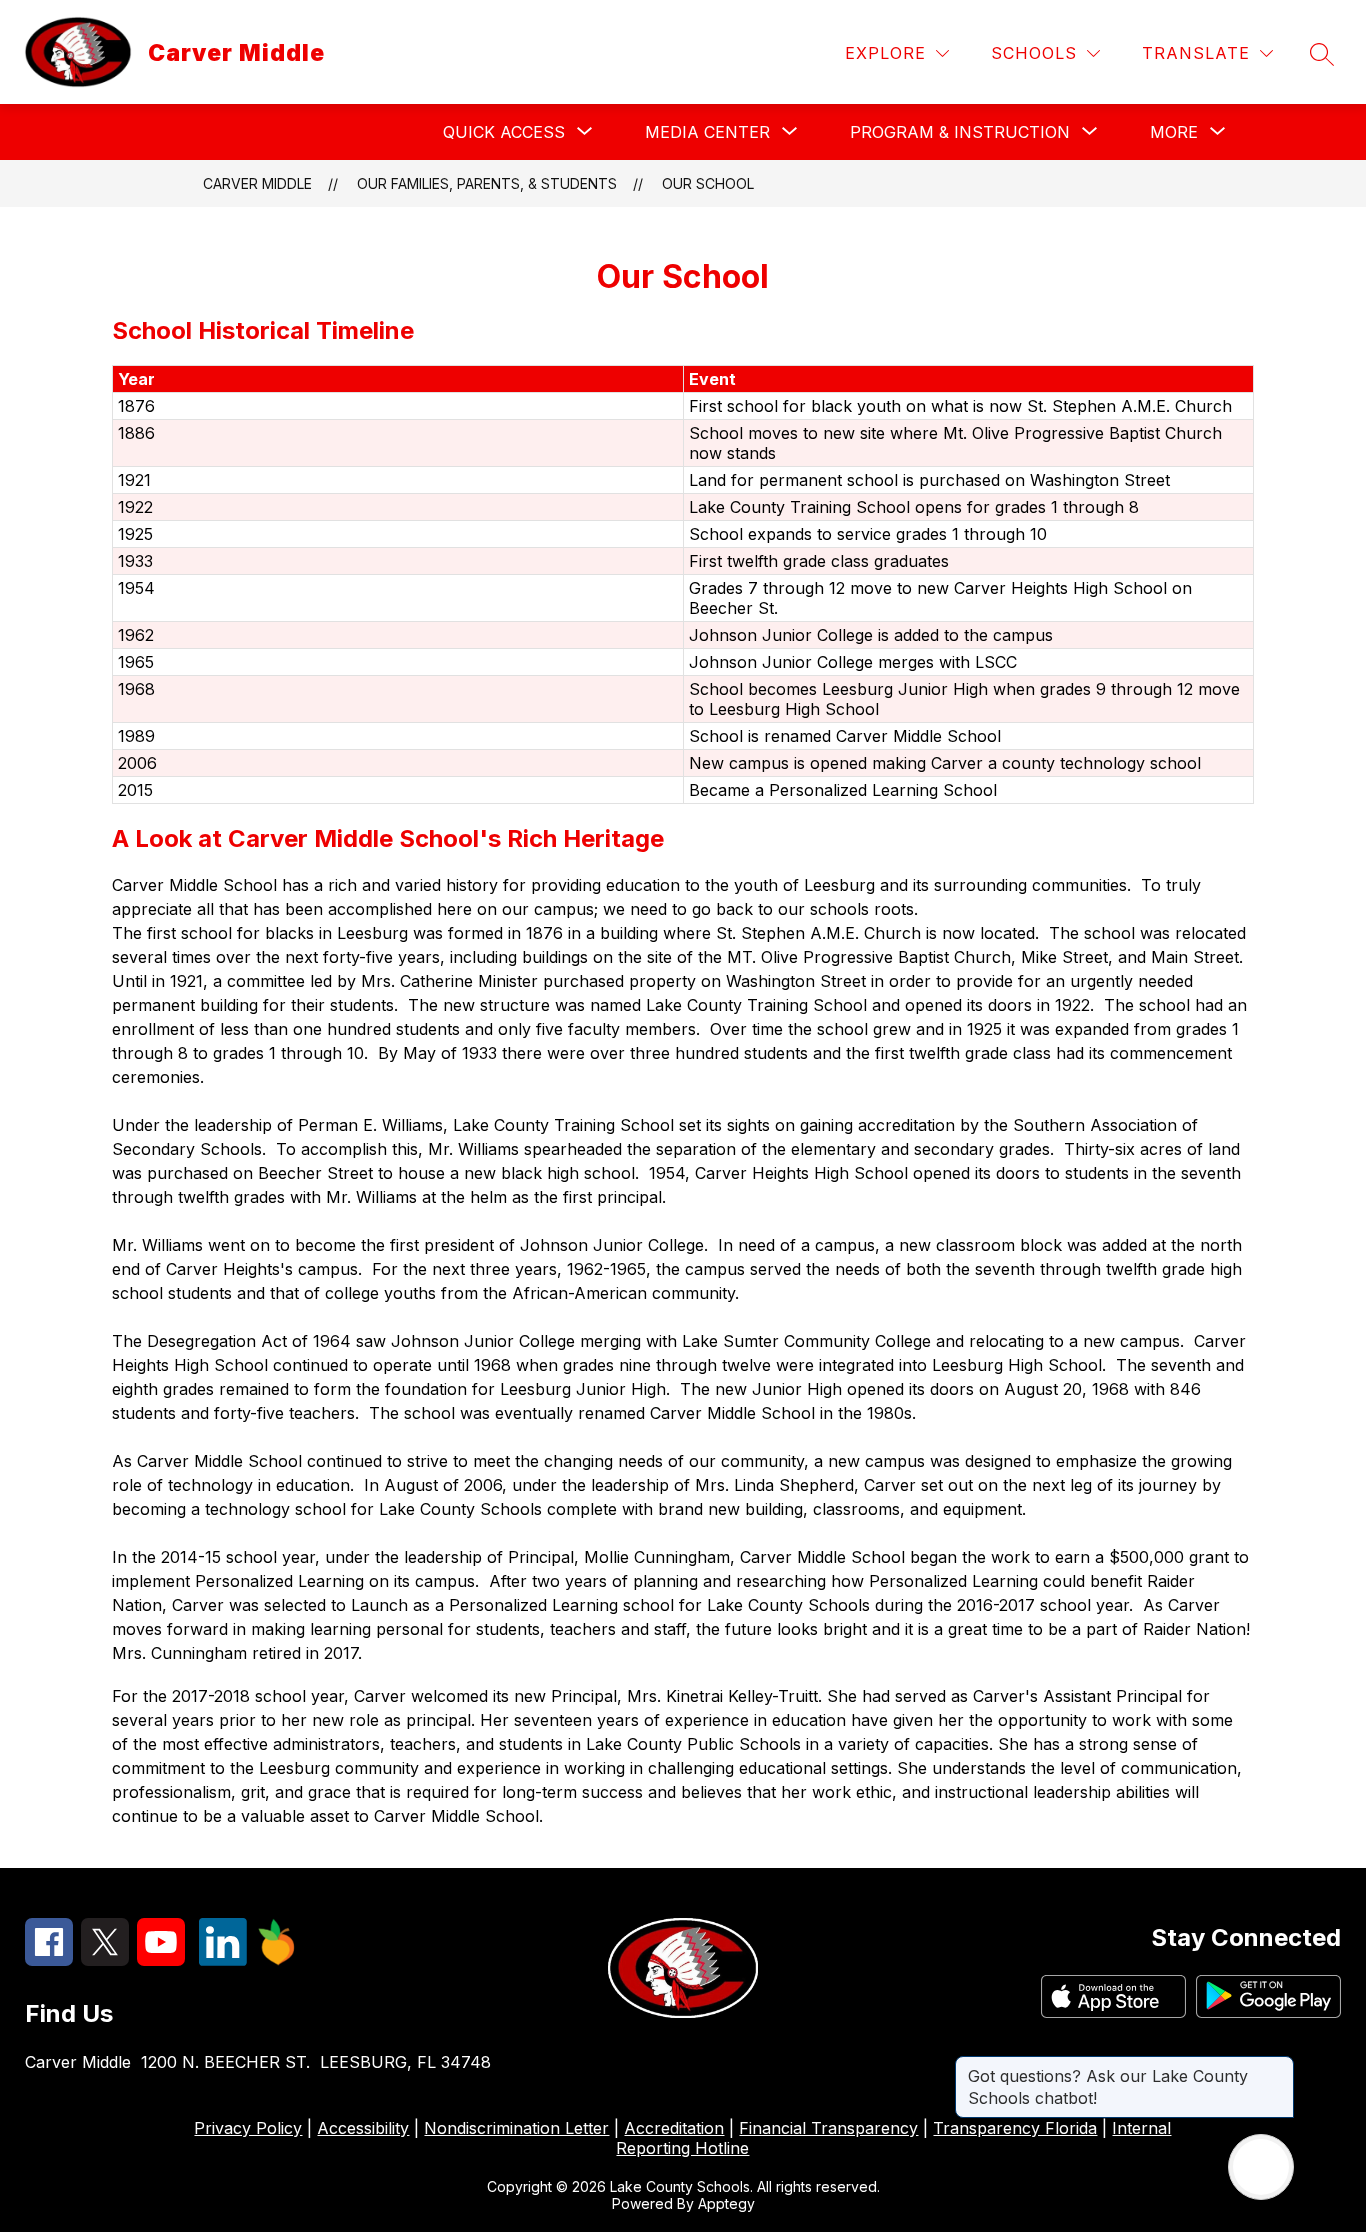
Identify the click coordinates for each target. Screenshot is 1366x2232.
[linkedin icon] (223, 1960)
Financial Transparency (828, 2128)
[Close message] (1278, 2066)
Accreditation (674, 2128)
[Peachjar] (277, 1960)
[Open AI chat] (1261, 2167)
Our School (708, 183)
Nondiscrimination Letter (516, 2128)
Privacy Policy (248, 2128)
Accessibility (363, 2128)
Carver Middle (257, 183)
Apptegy (726, 2203)
